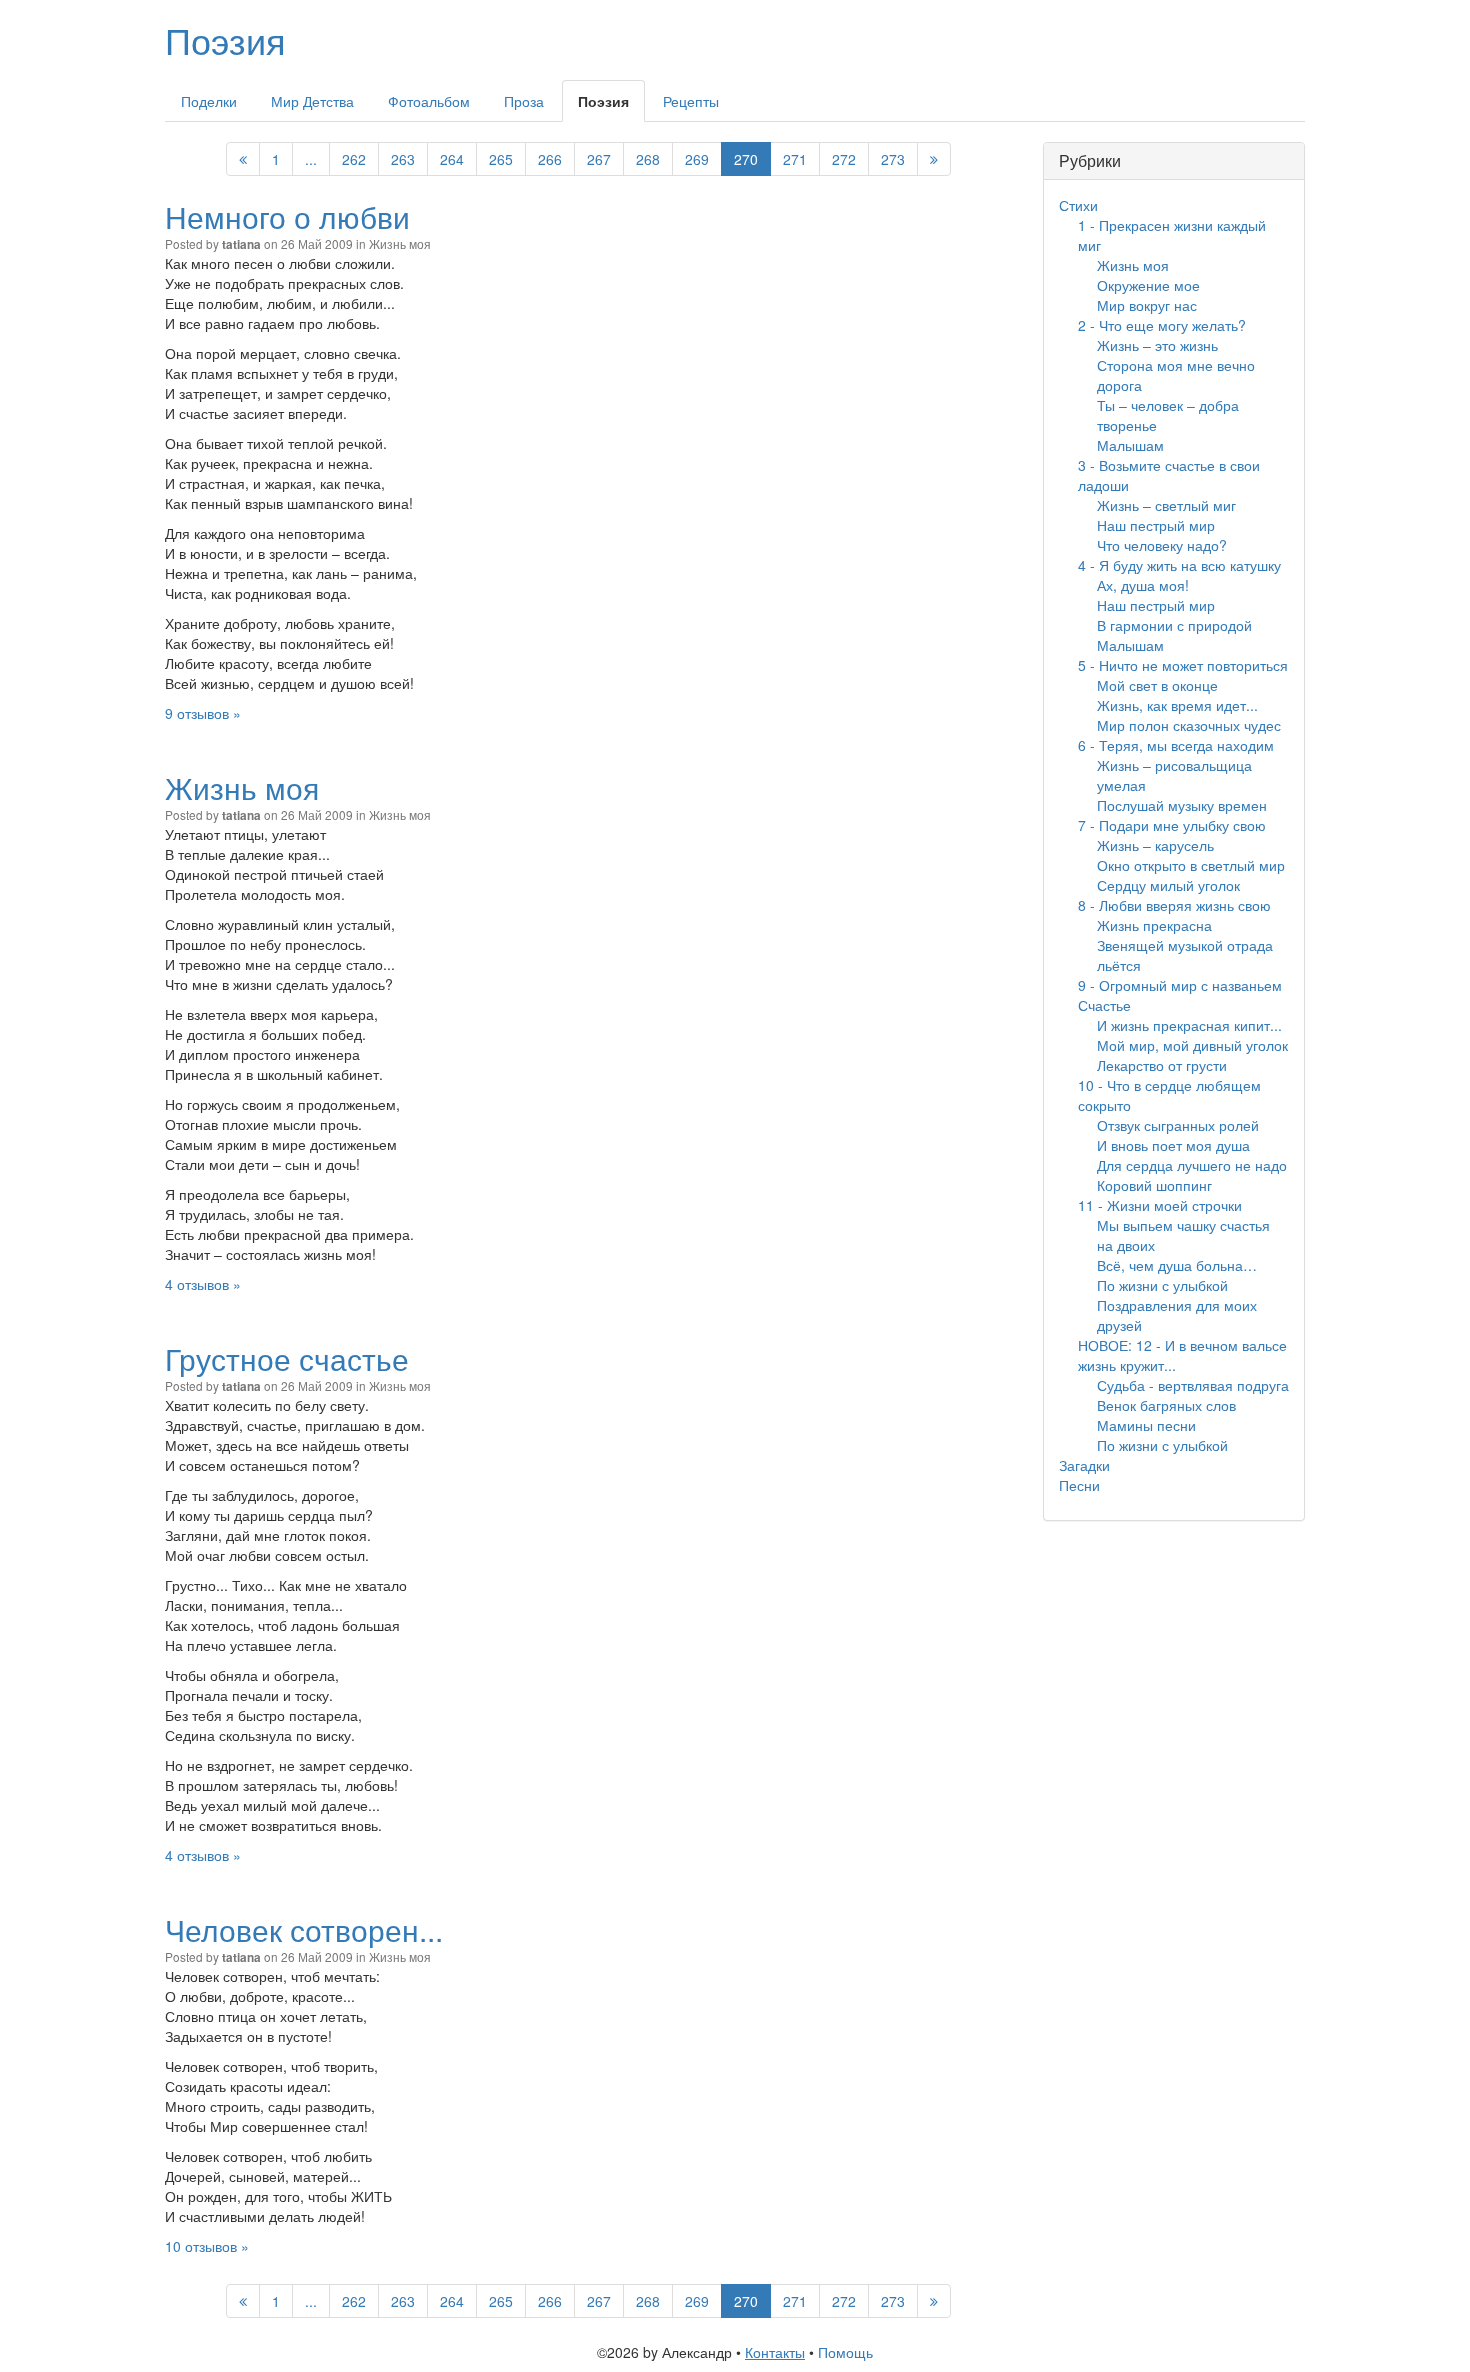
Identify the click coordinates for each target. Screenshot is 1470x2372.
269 (697, 159)
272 (844, 159)
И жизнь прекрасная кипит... (1189, 1025)
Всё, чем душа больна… (1177, 1265)
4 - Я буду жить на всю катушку (1179, 565)
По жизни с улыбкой (1162, 1285)
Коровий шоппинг (1154, 1185)
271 (795, 159)
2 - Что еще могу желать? (1162, 325)
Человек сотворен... (304, 1929)
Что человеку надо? (1162, 545)
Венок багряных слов (1166, 1405)
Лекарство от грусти (1162, 1065)
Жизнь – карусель (1155, 845)
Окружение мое (1148, 285)
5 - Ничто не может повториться (1183, 665)
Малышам (1130, 445)
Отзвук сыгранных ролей (1178, 1125)
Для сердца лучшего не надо (1192, 1165)
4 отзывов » (203, 1284)
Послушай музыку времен (1182, 805)
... (311, 159)
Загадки (1084, 1465)
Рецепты (691, 101)
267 (599, 159)
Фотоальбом (429, 101)
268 (648, 159)
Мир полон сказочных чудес (1189, 725)
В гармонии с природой (1174, 625)
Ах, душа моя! (1143, 585)
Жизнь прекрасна (1154, 925)
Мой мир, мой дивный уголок (1192, 1045)
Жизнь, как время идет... (1177, 705)
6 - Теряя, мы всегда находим (1176, 745)
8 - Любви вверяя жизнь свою (1174, 905)
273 (893, 159)
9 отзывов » (203, 713)
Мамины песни (1146, 1425)
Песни (1079, 1485)
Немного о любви (287, 216)
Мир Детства (312, 101)
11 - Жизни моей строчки (1160, 1205)
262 (354, 159)
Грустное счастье (287, 1358)
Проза (524, 101)
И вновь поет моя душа (1173, 1145)
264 (452, 159)
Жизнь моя (400, 243)
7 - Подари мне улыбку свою (1172, 825)
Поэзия (225, 39)
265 (501, 159)
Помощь (845, 2352)
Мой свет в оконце (1157, 685)
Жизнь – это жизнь (1157, 345)
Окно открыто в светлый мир (1191, 865)
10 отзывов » (207, 2246)
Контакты (775, 2352)
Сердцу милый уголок (1168, 885)
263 (403, 159)
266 (550, 159)
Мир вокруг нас (1147, 305)
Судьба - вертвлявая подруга (1193, 1385)
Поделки (209, 101)
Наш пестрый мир (1156, 525)
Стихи (1078, 205)
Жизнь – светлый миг (1166, 505)
